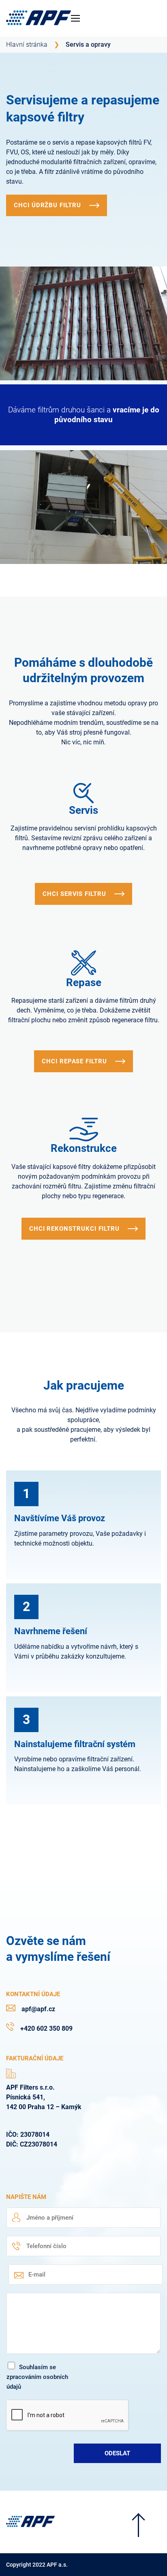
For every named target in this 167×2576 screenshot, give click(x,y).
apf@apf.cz (38, 2009)
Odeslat (117, 2453)
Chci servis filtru (74, 894)
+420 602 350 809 (46, 2028)
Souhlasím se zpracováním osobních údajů (37, 2377)
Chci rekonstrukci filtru (74, 1229)
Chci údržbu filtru (47, 205)
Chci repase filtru (74, 1061)
